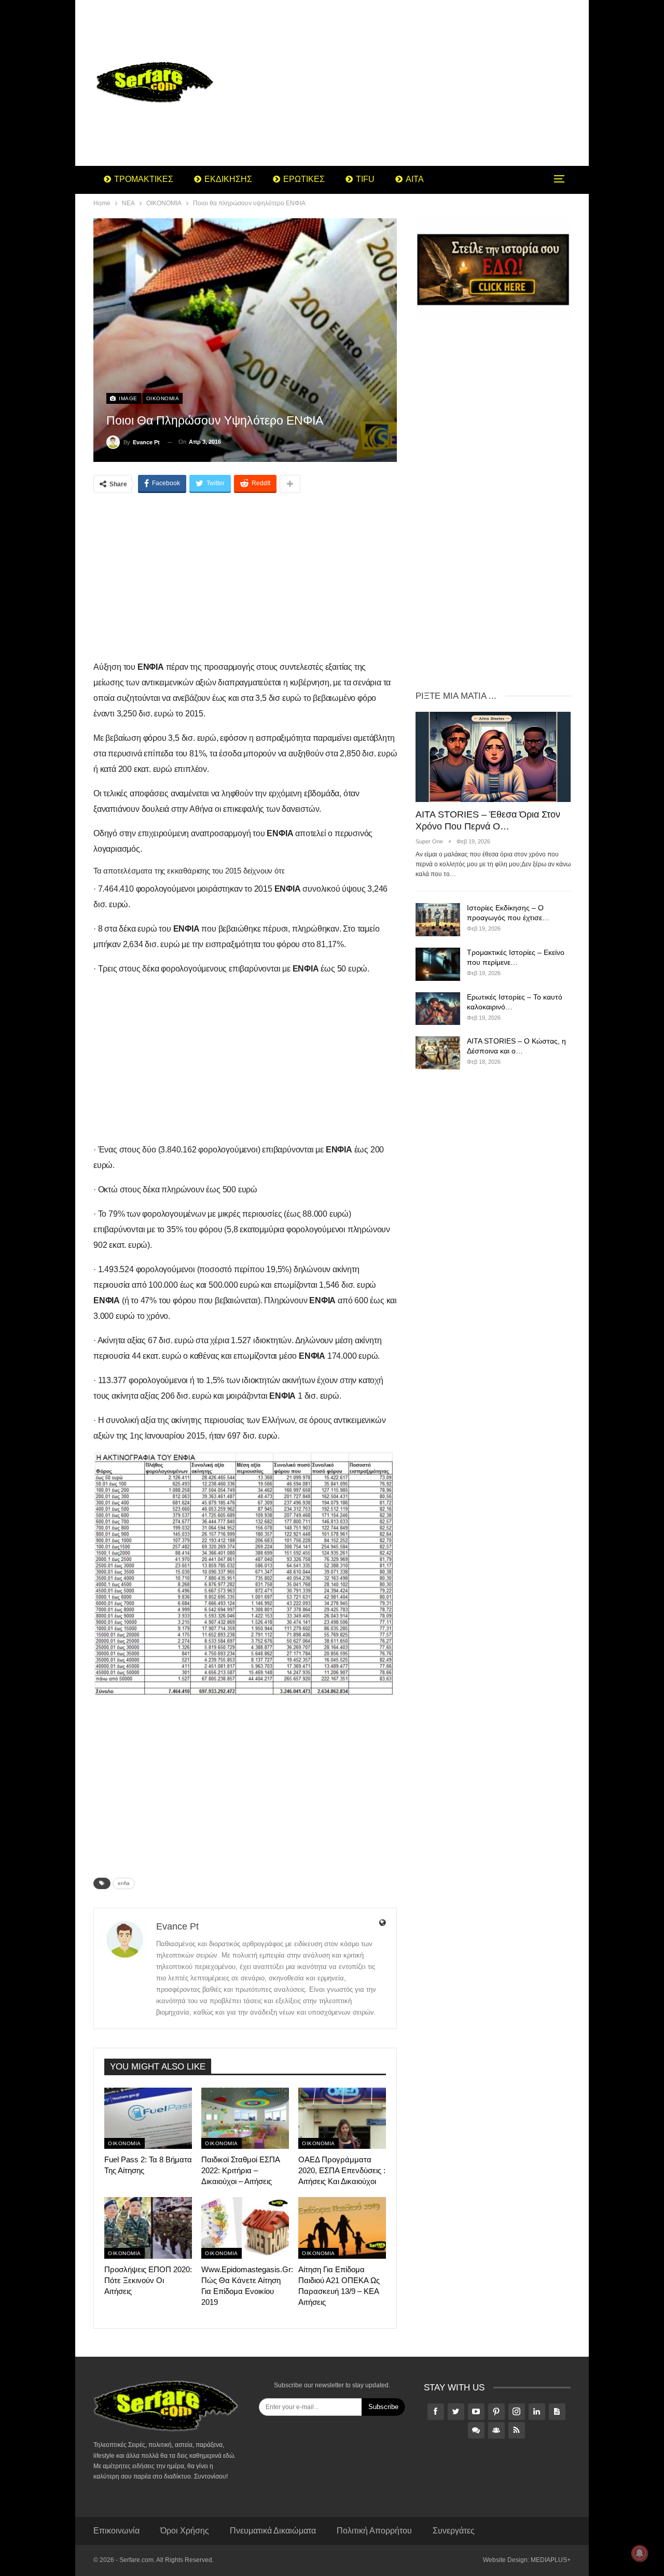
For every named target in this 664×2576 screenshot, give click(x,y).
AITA (415, 179)
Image (127, 398)
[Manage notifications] (640, 2553)
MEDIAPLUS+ (551, 2560)
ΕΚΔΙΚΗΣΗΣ (228, 179)
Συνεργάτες (454, 2531)
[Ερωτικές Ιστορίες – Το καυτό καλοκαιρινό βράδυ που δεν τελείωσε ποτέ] (438, 1009)
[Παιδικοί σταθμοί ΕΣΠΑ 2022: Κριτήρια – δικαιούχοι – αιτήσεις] (245, 2118)
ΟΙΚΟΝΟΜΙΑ (163, 398)
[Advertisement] (415, 83)
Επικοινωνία (116, 2531)
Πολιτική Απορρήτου (374, 2531)
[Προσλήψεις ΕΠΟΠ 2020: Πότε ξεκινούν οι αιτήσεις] (148, 2228)
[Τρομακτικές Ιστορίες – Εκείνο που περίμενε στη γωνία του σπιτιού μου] (438, 964)
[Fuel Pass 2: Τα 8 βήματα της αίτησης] (148, 2118)
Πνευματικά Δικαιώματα (273, 2531)
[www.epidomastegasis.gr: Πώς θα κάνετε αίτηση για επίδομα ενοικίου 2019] (245, 2228)
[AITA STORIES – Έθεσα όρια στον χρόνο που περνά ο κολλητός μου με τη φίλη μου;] (493, 757)
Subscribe (383, 2407)
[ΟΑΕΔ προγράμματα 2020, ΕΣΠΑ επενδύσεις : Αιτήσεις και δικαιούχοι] (342, 2118)
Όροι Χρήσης (185, 2531)
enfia (124, 1883)
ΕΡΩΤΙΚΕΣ (304, 179)
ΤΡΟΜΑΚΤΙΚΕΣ (144, 179)
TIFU (365, 179)
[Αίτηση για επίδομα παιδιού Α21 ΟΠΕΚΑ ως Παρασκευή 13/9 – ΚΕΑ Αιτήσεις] (342, 2228)
